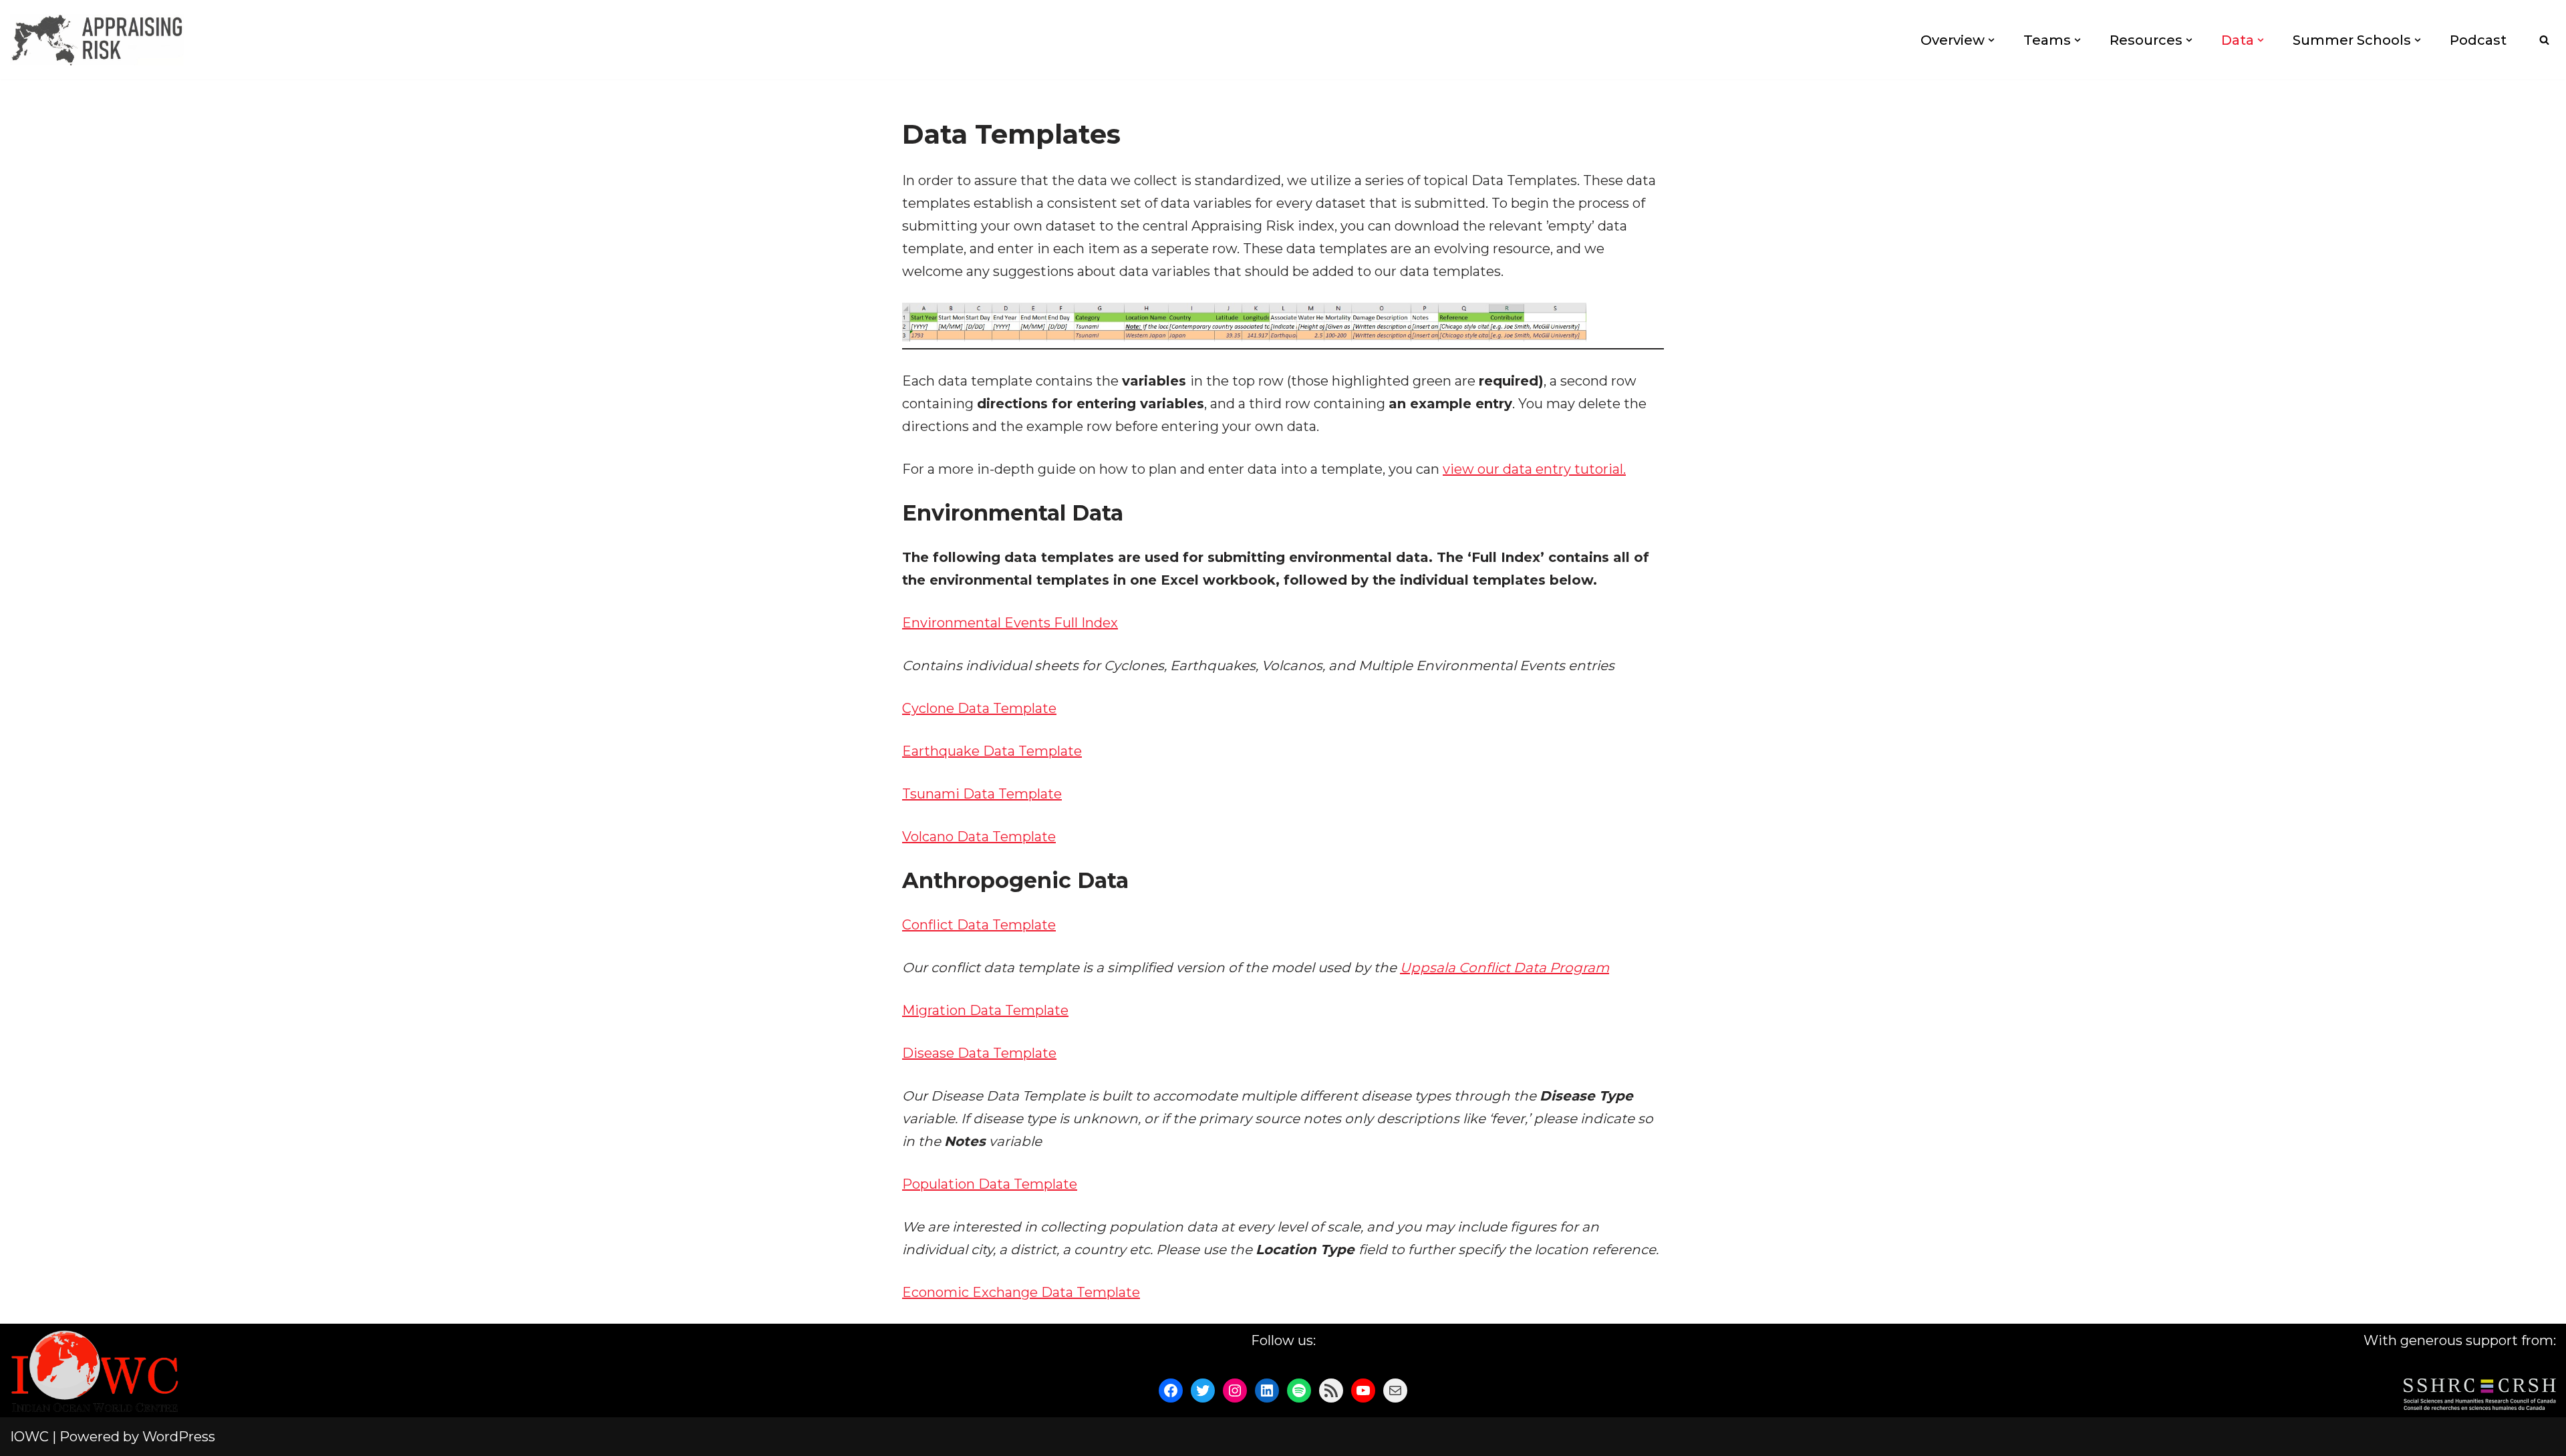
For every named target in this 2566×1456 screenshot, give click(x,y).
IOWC (29, 1437)
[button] (1991, 40)
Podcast (2478, 40)
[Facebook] (1171, 1391)
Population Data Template (990, 1184)
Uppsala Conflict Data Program (1505, 968)
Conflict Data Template (979, 925)
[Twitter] (1203, 1391)
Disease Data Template (979, 1053)
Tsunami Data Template (982, 794)
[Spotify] (1299, 1391)
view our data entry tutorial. (1534, 469)
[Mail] (1395, 1391)
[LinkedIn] (1267, 1391)
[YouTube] (1363, 1391)
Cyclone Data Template (979, 708)
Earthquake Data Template (992, 751)
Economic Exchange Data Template (1021, 1292)
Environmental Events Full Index (1010, 623)
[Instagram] (1235, 1391)
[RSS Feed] (1331, 1391)
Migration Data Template (985, 1010)
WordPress (179, 1437)
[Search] (2544, 40)
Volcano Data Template (979, 837)
